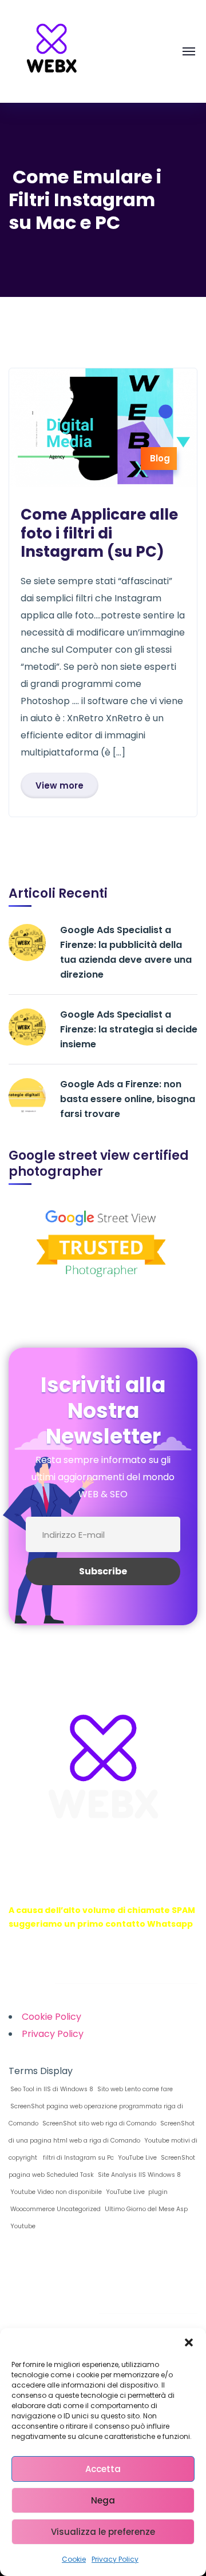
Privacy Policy (115, 2559)
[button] (189, 2342)
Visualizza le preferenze (103, 2532)
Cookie (74, 2559)
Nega (103, 2500)
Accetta (103, 2469)
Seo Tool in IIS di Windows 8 (51, 2089)
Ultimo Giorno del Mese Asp (145, 2209)
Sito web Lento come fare (134, 2089)
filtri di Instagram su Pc (77, 2158)
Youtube (22, 2226)
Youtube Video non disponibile (55, 2192)
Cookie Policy (51, 2017)
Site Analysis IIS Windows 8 (138, 2175)
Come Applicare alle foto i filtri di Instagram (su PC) (99, 533)
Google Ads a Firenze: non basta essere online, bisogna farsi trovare (128, 1099)
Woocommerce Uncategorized (55, 2209)
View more (60, 785)
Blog (160, 458)
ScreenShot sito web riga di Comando (98, 2123)
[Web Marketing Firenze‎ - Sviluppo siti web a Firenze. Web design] (51, 51)
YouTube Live (136, 2158)
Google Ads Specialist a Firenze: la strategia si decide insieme (129, 1029)
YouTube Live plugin (136, 2192)
